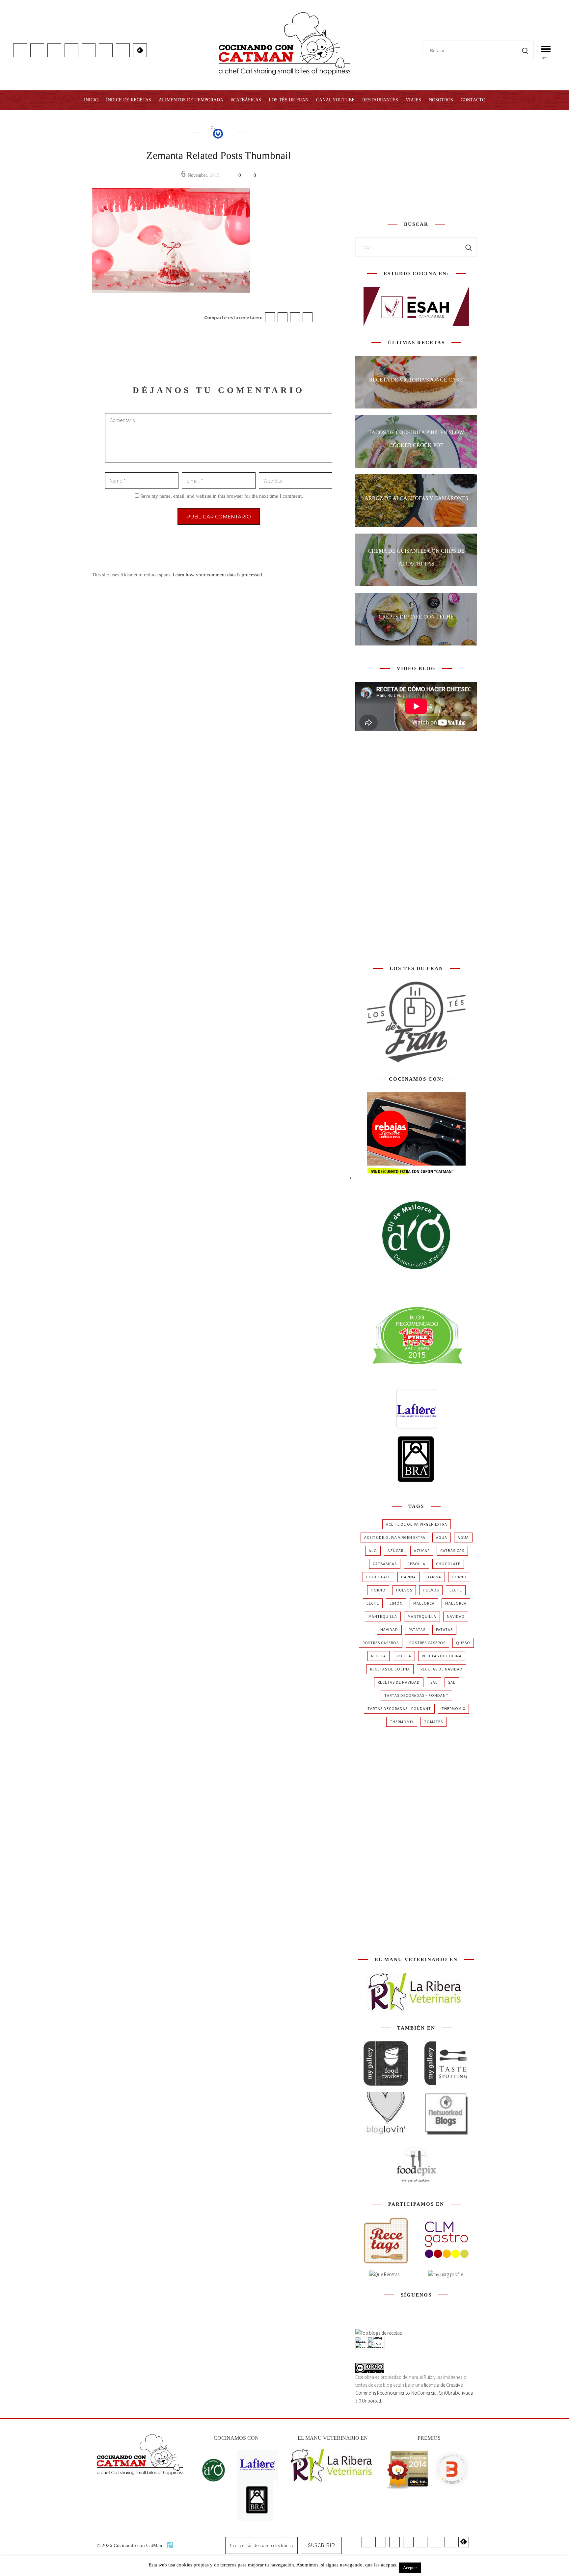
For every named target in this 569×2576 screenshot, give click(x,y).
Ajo (373, 1551)
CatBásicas (452, 1551)
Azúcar (395, 1551)
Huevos (404, 1590)
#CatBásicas (246, 100)
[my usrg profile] (446, 2274)
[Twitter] (283, 317)
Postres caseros (381, 1643)
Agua (442, 1537)
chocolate (448, 1564)
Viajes (413, 100)
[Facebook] (270, 317)
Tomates (434, 1722)
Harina (408, 1577)
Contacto (473, 100)
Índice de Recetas (129, 100)
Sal (434, 1682)
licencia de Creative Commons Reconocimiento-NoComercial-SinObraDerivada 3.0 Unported (414, 2393)
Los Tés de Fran (289, 100)
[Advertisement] (416, 164)
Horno (459, 1577)
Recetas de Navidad (442, 1669)
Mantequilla (383, 1616)
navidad (456, 1616)
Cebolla (416, 1564)
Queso (463, 1643)
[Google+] (295, 317)
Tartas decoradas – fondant (416, 1695)
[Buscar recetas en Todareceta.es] (379, 2333)
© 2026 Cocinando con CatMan (130, 2545)
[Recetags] (386, 2240)
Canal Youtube (335, 100)
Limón (396, 1603)
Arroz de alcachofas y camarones (416, 498)
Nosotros (441, 100)
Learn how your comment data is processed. (218, 575)
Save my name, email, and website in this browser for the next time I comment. (222, 496)
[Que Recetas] (384, 2274)
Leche (456, 1590)
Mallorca (424, 1603)
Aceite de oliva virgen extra (417, 1524)
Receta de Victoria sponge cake (416, 380)
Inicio (91, 100)
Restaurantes (380, 100)
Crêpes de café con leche (416, 617)
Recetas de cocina (442, 1656)
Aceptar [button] (410, 2568)
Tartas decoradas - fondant (399, 1709)
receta (379, 1656)
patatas (417, 1630)
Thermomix (453, 1709)
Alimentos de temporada (191, 100)
